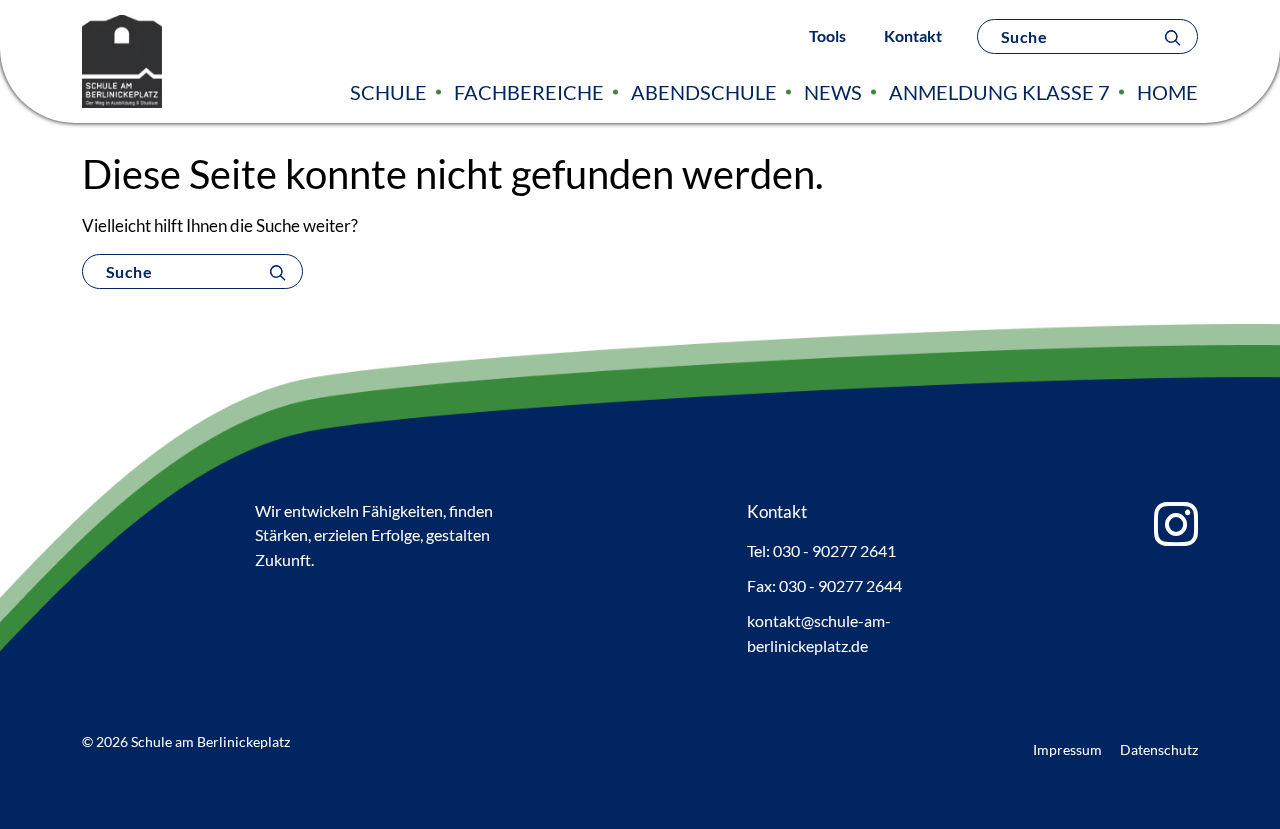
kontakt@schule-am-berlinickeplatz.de (819, 633)
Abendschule (704, 92)
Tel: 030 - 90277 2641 (821, 550)
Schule (388, 92)
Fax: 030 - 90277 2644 (824, 585)
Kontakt (913, 35)
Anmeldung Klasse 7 (999, 92)
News (833, 92)
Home (1167, 92)
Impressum (1067, 749)
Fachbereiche (529, 92)
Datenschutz (1159, 749)
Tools (827, 35)
